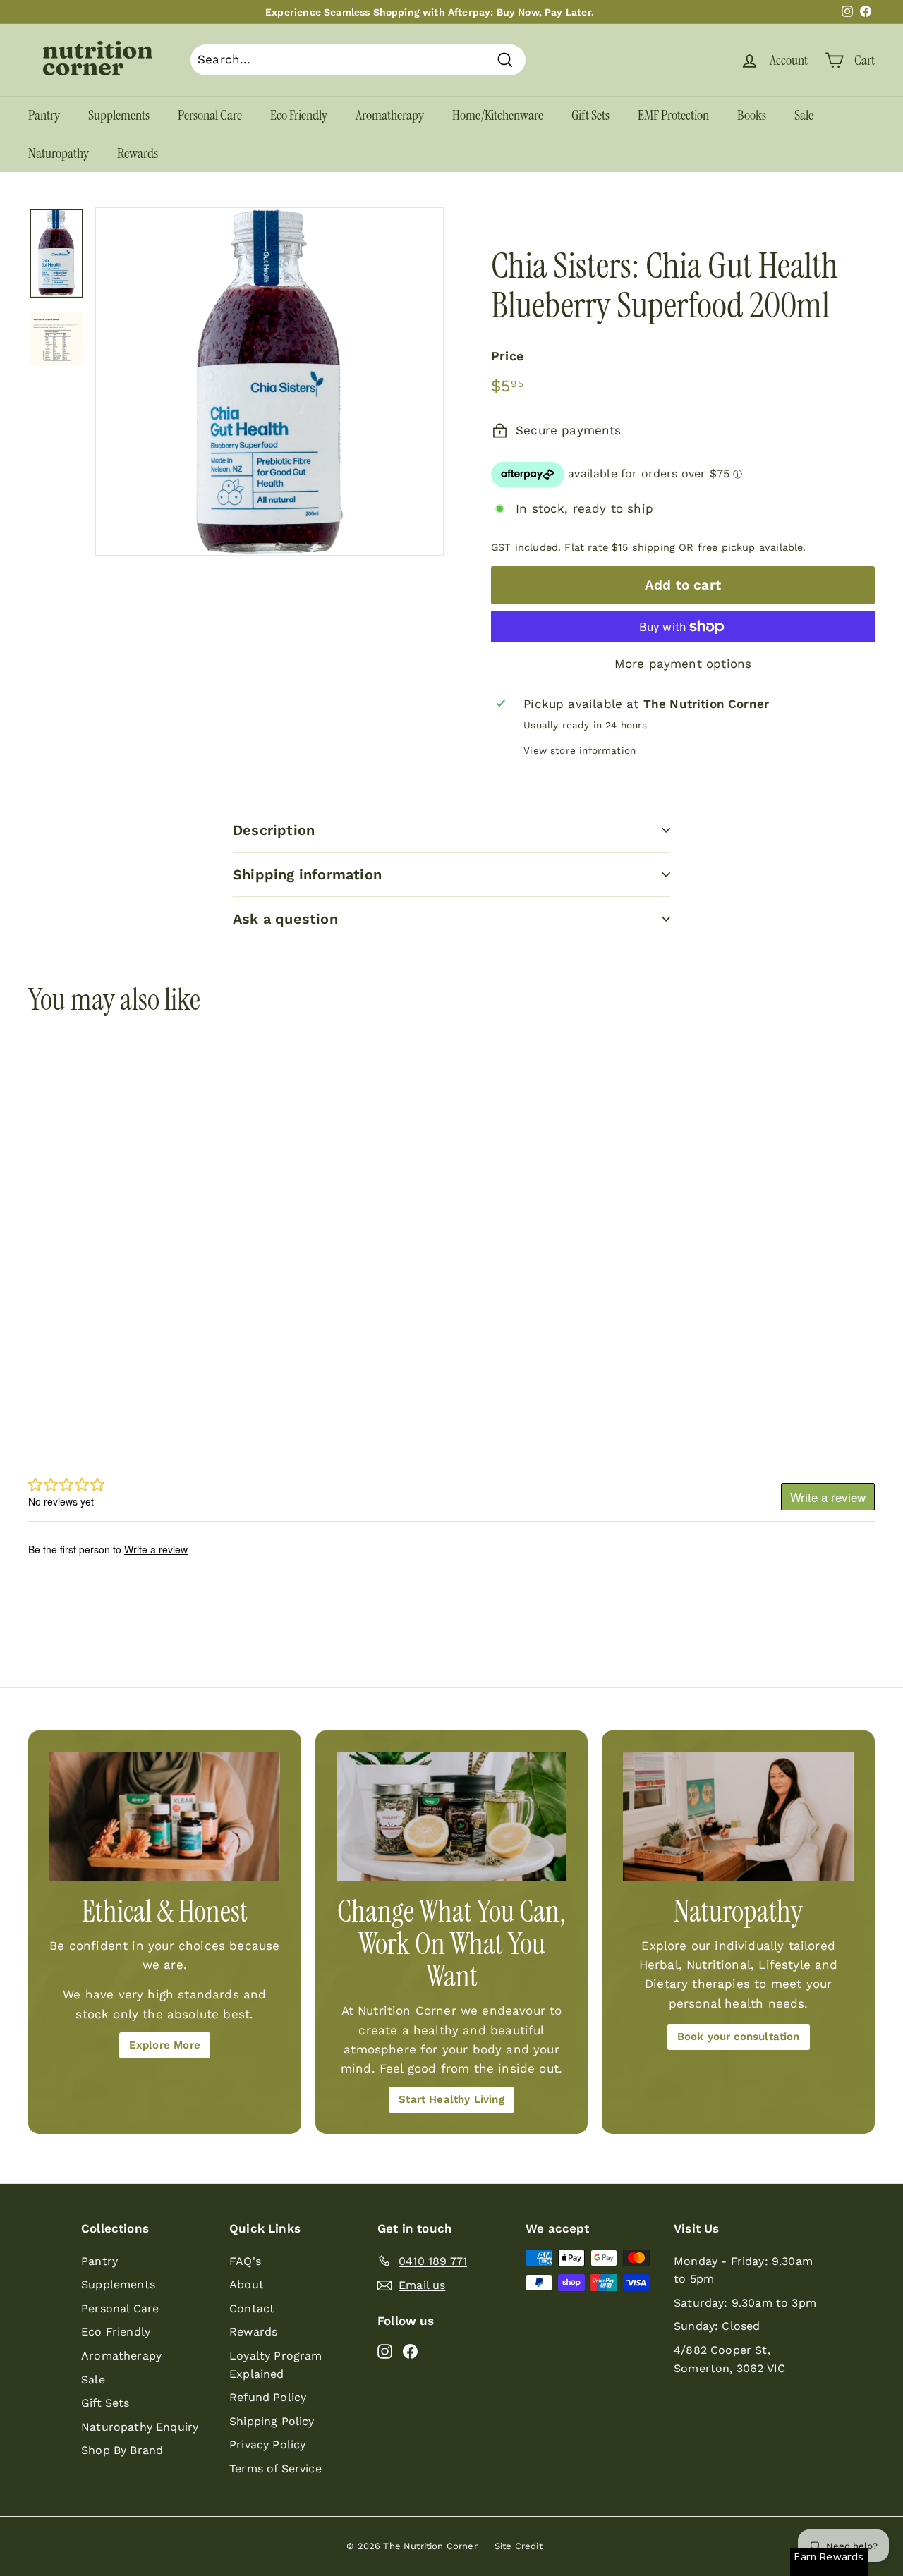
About (247, 2284)
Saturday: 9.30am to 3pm (745, 2303)
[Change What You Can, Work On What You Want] (452, 1817)
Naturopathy (59, 153)
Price (507, 356)
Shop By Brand (122, 2450)
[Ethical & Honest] (165, 1817)
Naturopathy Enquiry (140, 2427)
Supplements (119, 115)
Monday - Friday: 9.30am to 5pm (743, 2270)
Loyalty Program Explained (276, 2365)
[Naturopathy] (738, 1817)
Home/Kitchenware (498, 115)
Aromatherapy (390, 115)
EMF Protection (673, 115)
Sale (804, 115)
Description (274, 830)
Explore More (165, 2045)
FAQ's (245, 2261)
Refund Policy (268, 2397)
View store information (580, 750)
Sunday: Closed (717, 2326)
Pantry (44, 115)
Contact (252, 2308)
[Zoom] (269, 381)
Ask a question (285, 919)
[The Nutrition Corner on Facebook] (410, 2351)
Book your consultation (739, 2037)
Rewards (138, 153)
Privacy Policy (267, 2444)
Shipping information (307, 874)
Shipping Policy (272, 2421)
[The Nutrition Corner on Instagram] (385, 2351)
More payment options (683, 664)
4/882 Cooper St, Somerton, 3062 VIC (729, 2359)
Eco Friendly (299, 115)
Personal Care (210, 115)
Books (752, 115)
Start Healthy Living (451, 2099)
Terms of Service (275, 2468)
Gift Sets (590, 115)
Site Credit (519, 2546)
